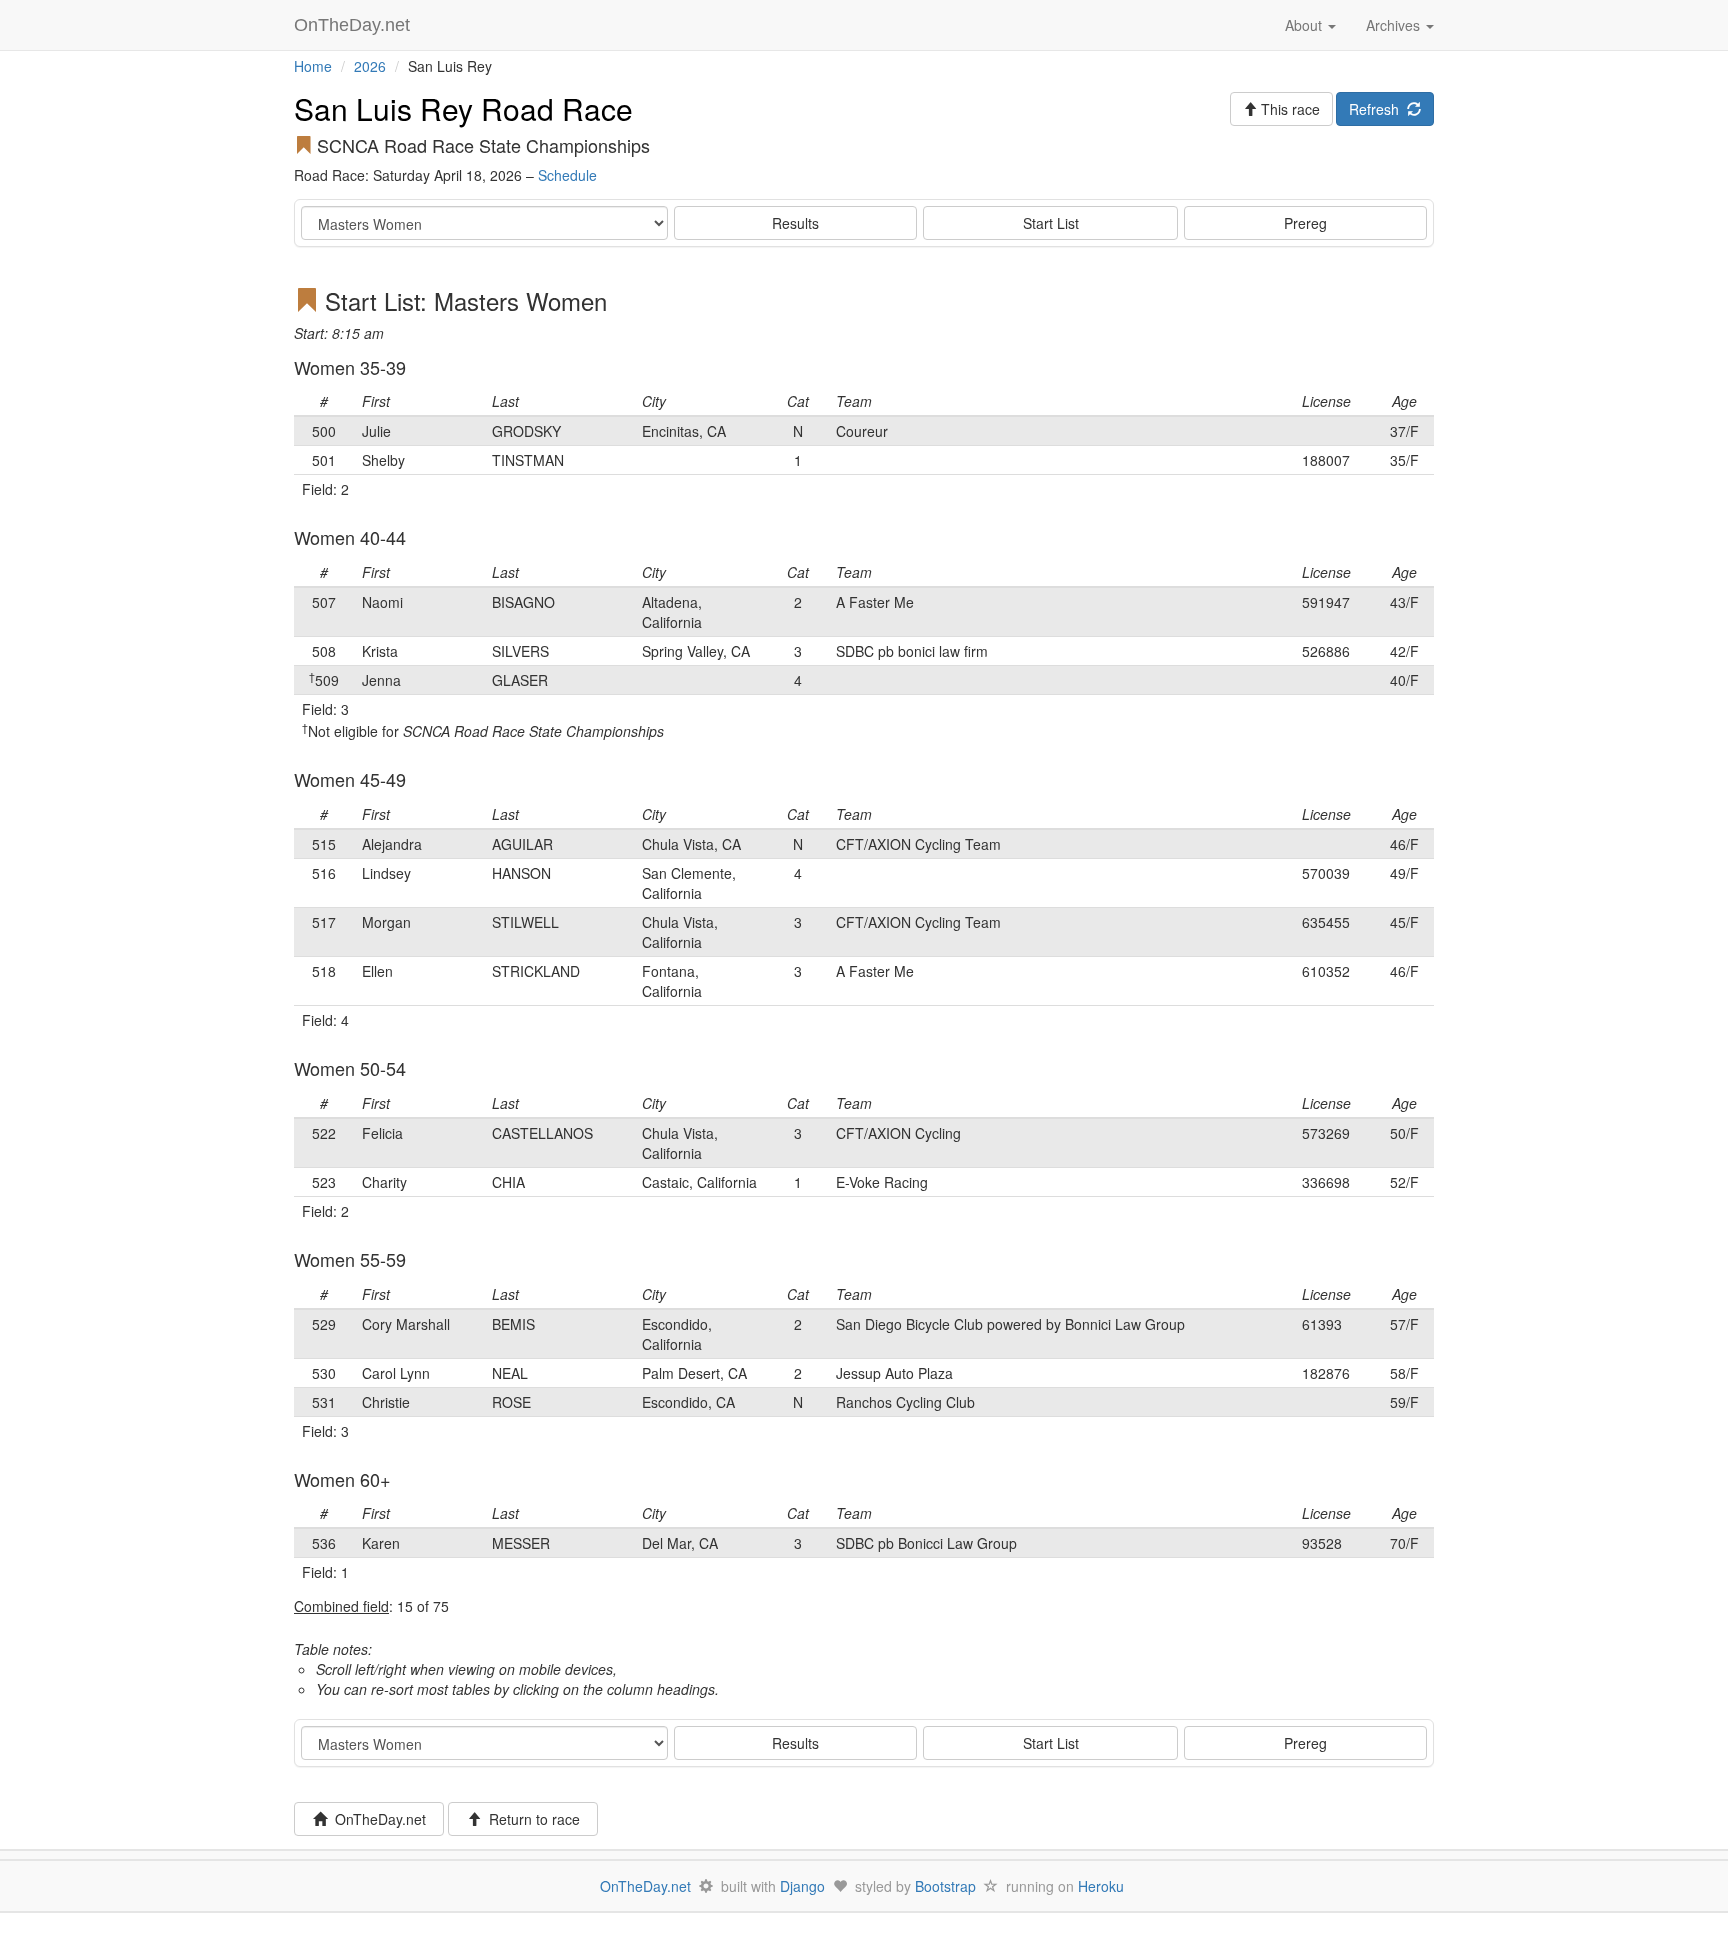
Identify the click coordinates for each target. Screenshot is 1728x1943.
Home (313, 66)
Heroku (1101, 1886)
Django (802, 1886)
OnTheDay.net (354, 25)
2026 (370, 66)
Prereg (1305, 223)
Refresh (1378, 109)
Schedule (567, 175)
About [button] (1305, 25)
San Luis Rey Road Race (463, 108)
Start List (1051, 223)
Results (795, 223)
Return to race (530, 1819)
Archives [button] (1395, 25)
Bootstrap (945, 1886)
